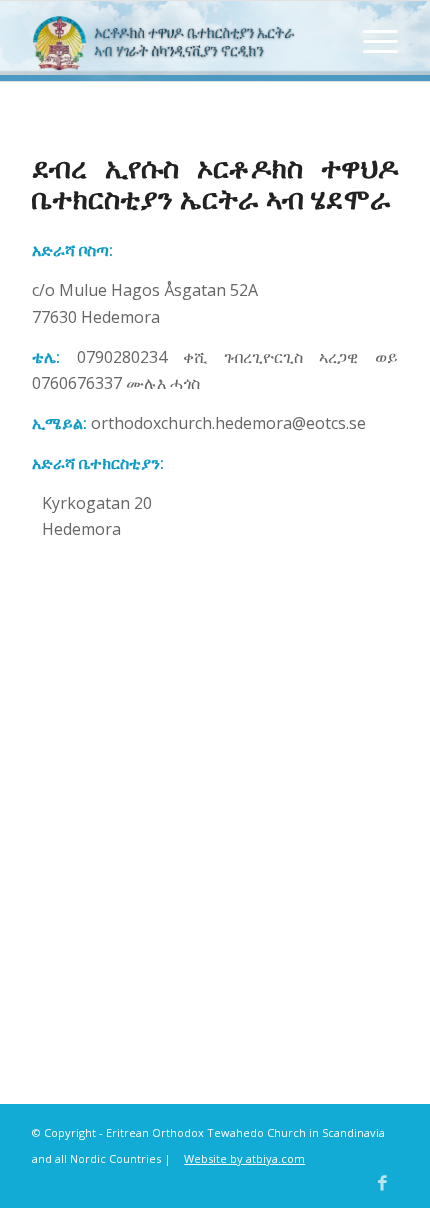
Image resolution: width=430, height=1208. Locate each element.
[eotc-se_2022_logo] (178, 41)
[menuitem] (370, 41)
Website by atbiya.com (244, 1158)
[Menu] (370, 41)
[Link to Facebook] (383, 1183)
